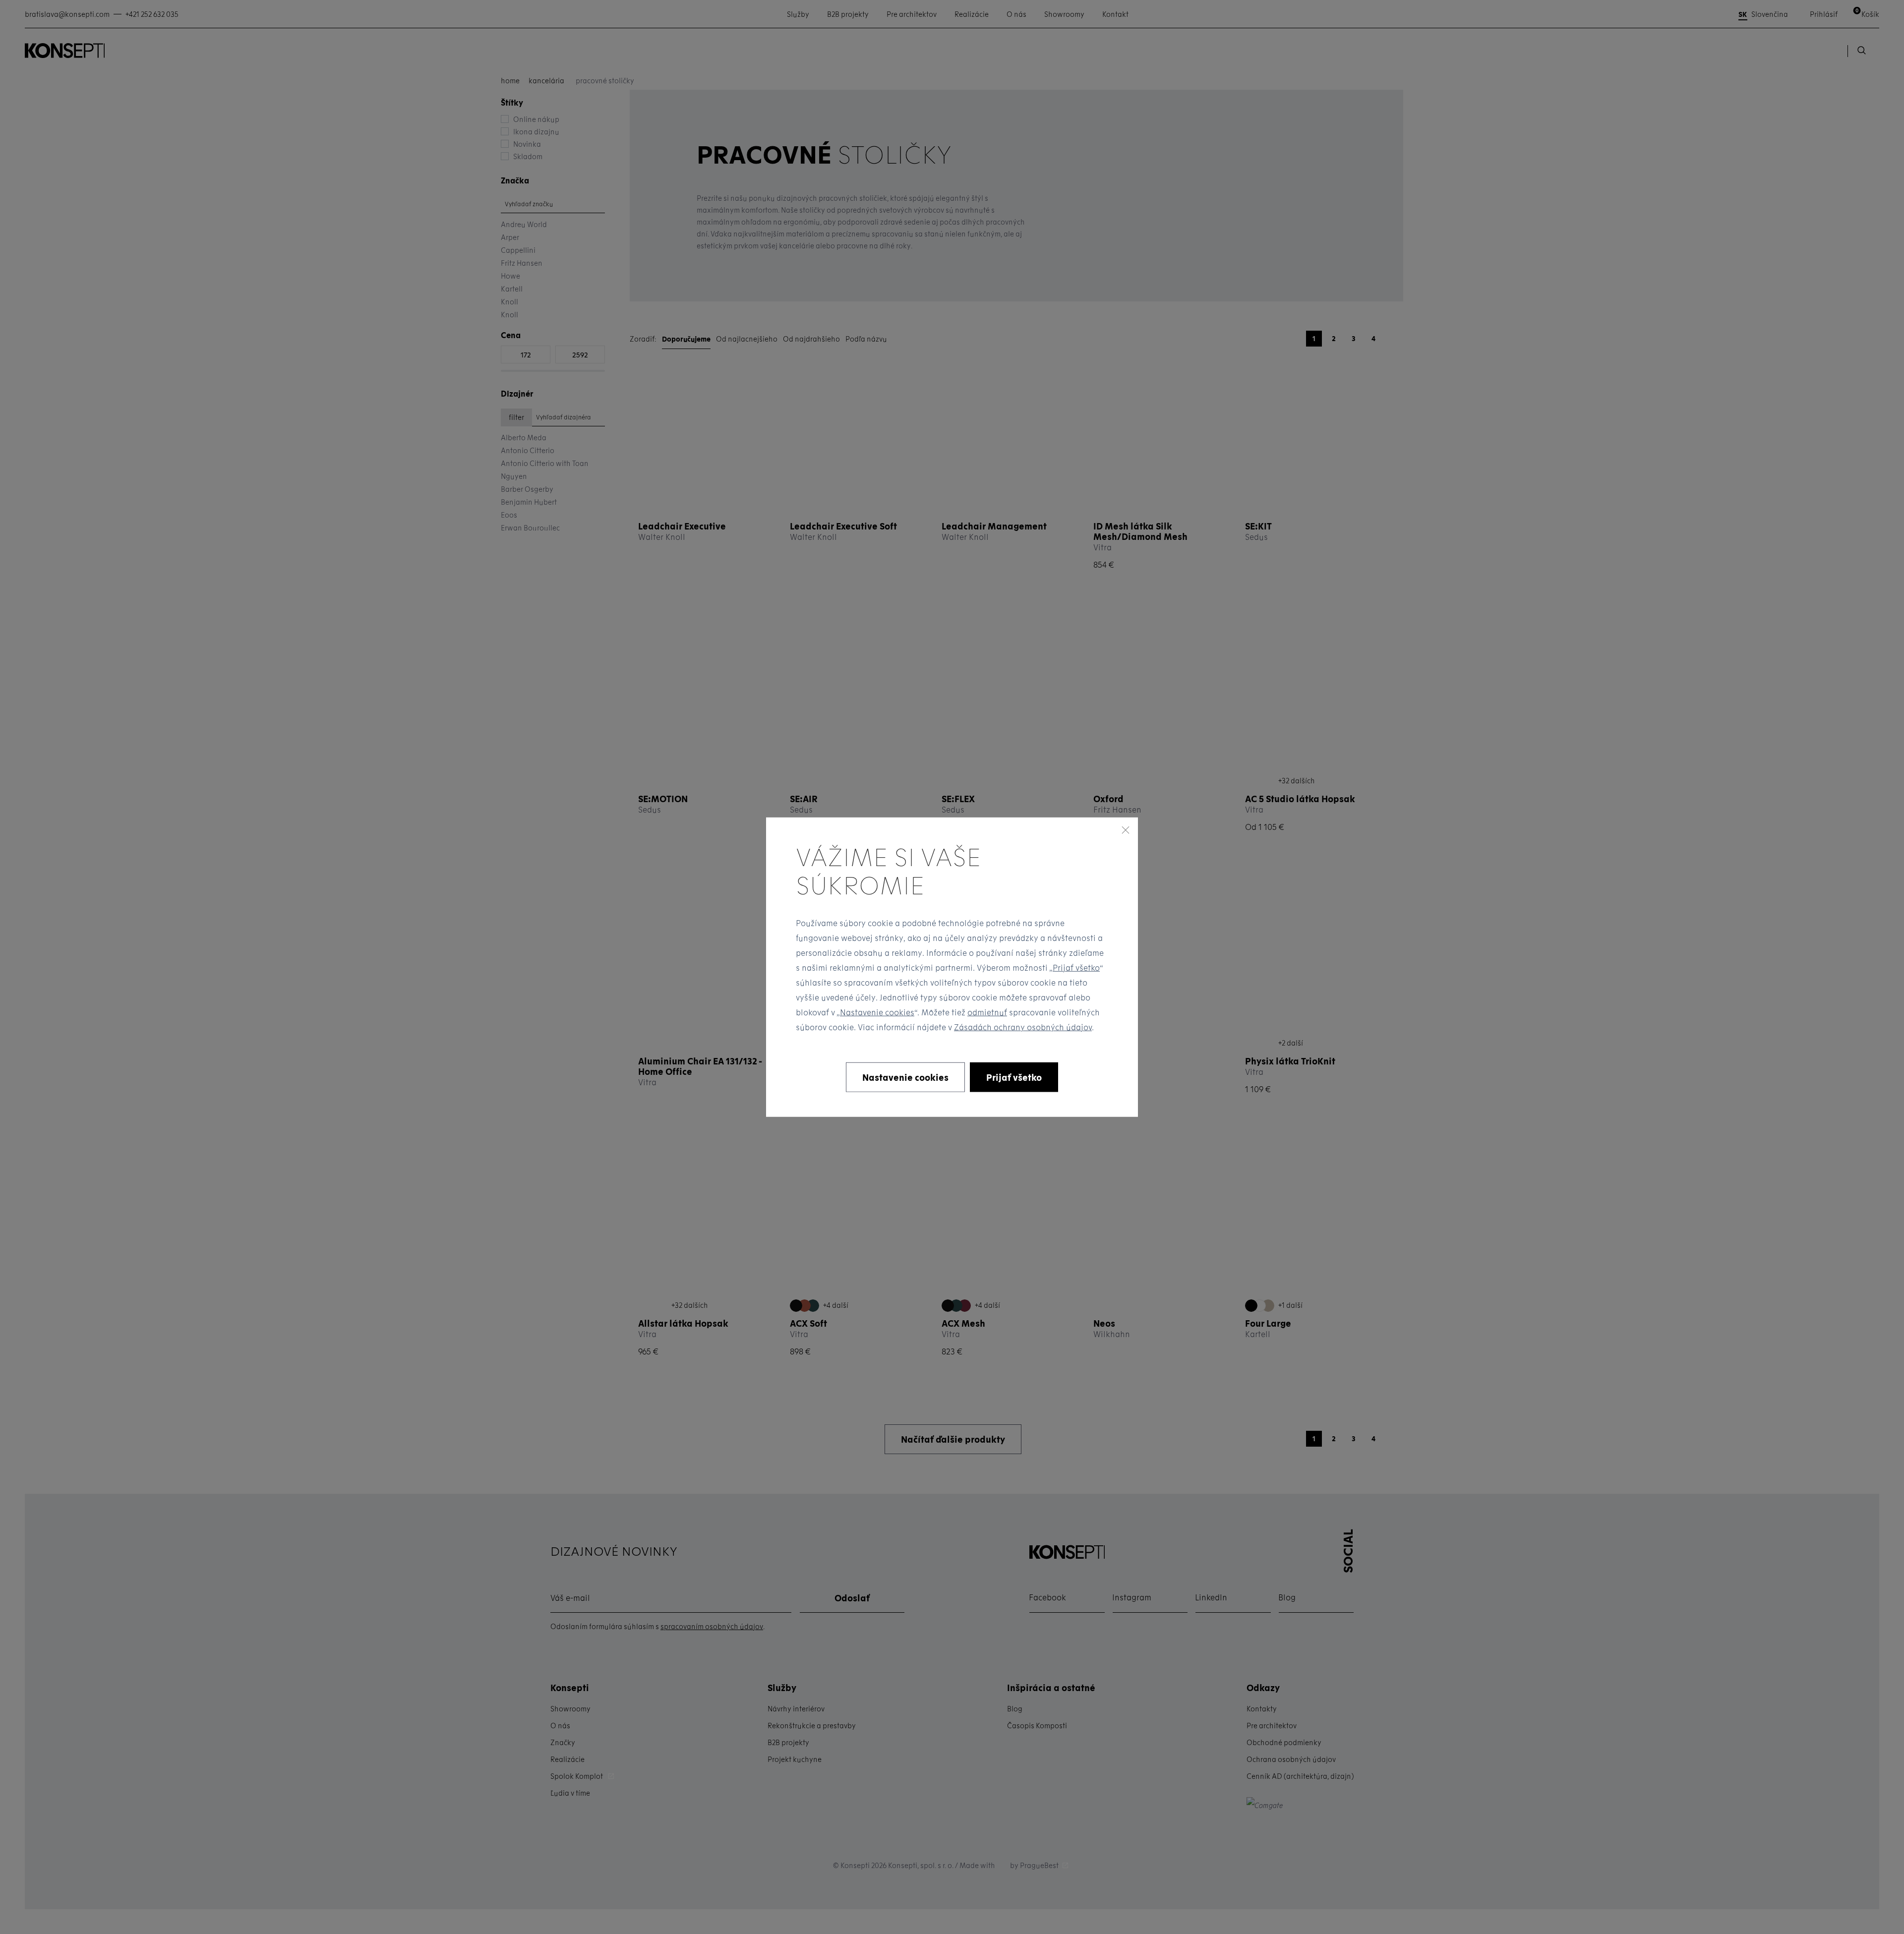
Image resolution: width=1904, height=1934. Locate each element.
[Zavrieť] (1126, 829)
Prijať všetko (1076, 967)
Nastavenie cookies (877, 1012)
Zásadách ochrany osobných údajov (1023, 1027)
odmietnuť (987, 1012)
